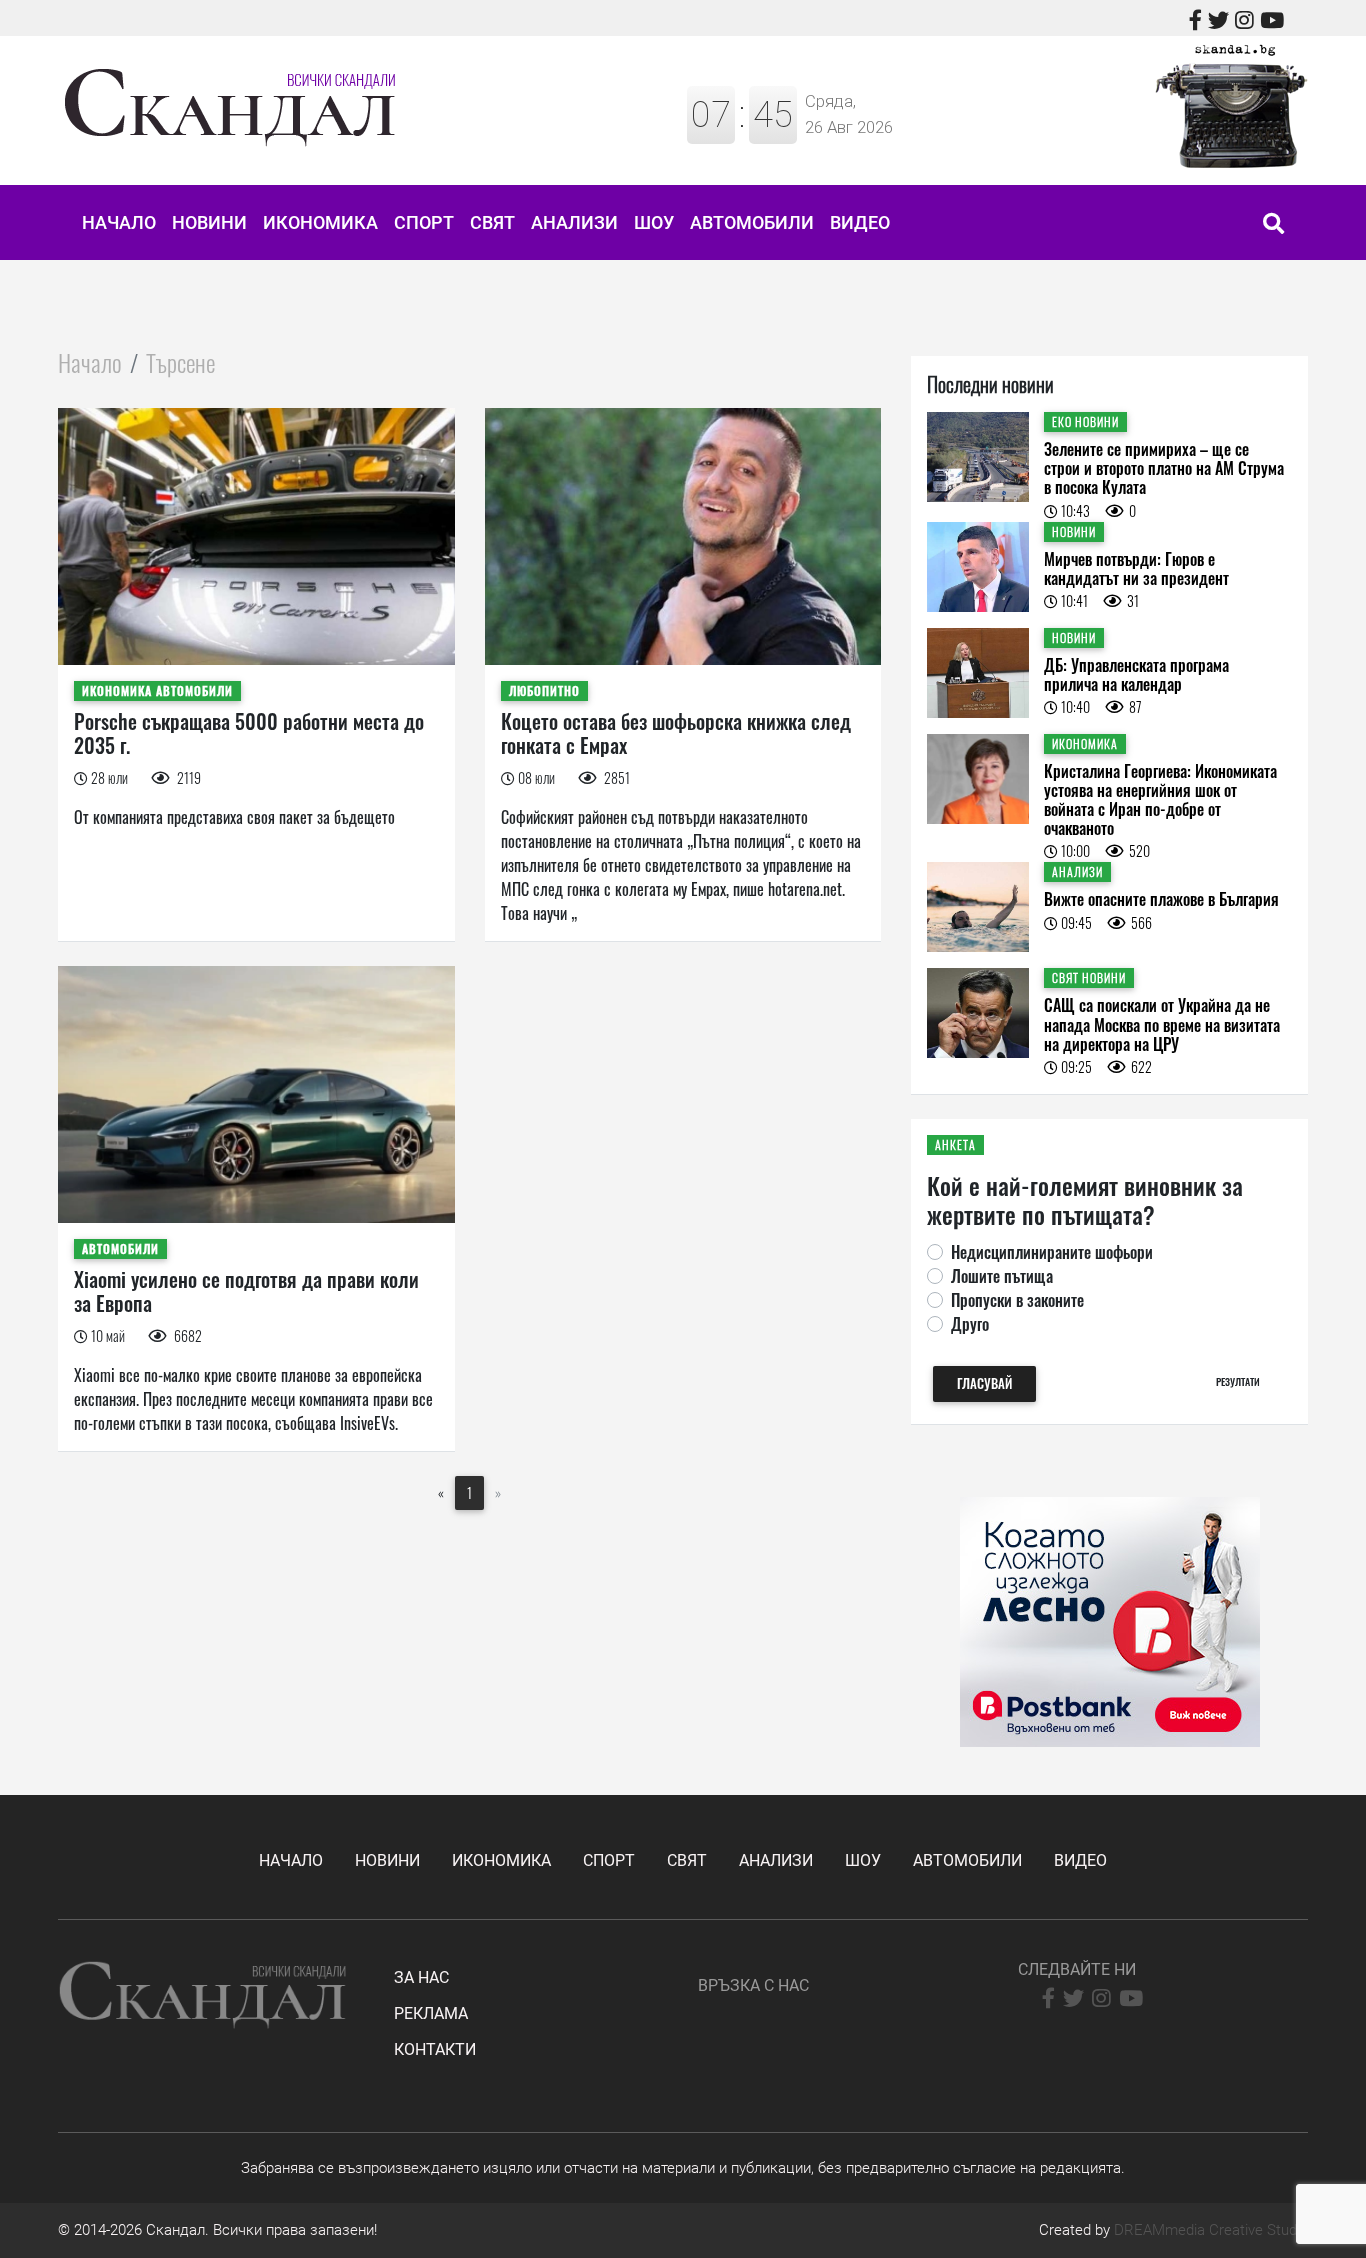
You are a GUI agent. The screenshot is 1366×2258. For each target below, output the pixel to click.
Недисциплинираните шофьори (1052, 1252)
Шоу (654, 222)
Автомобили (752, 222)
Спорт (424, 222)
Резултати (1238, 1381)
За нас (421, 1977)
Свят (492, 222)
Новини (209, 222)
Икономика (320, 222)
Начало (119, 222)
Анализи (574, 222)
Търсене (180, 362)
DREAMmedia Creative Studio (1211, 2230)
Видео (860, 222)
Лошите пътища (1002, 1276)
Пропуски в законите (1017, 1300)
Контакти (435, 2049)
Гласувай (984, 1383)
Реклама (431, 2013)
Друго (970, 1324)
